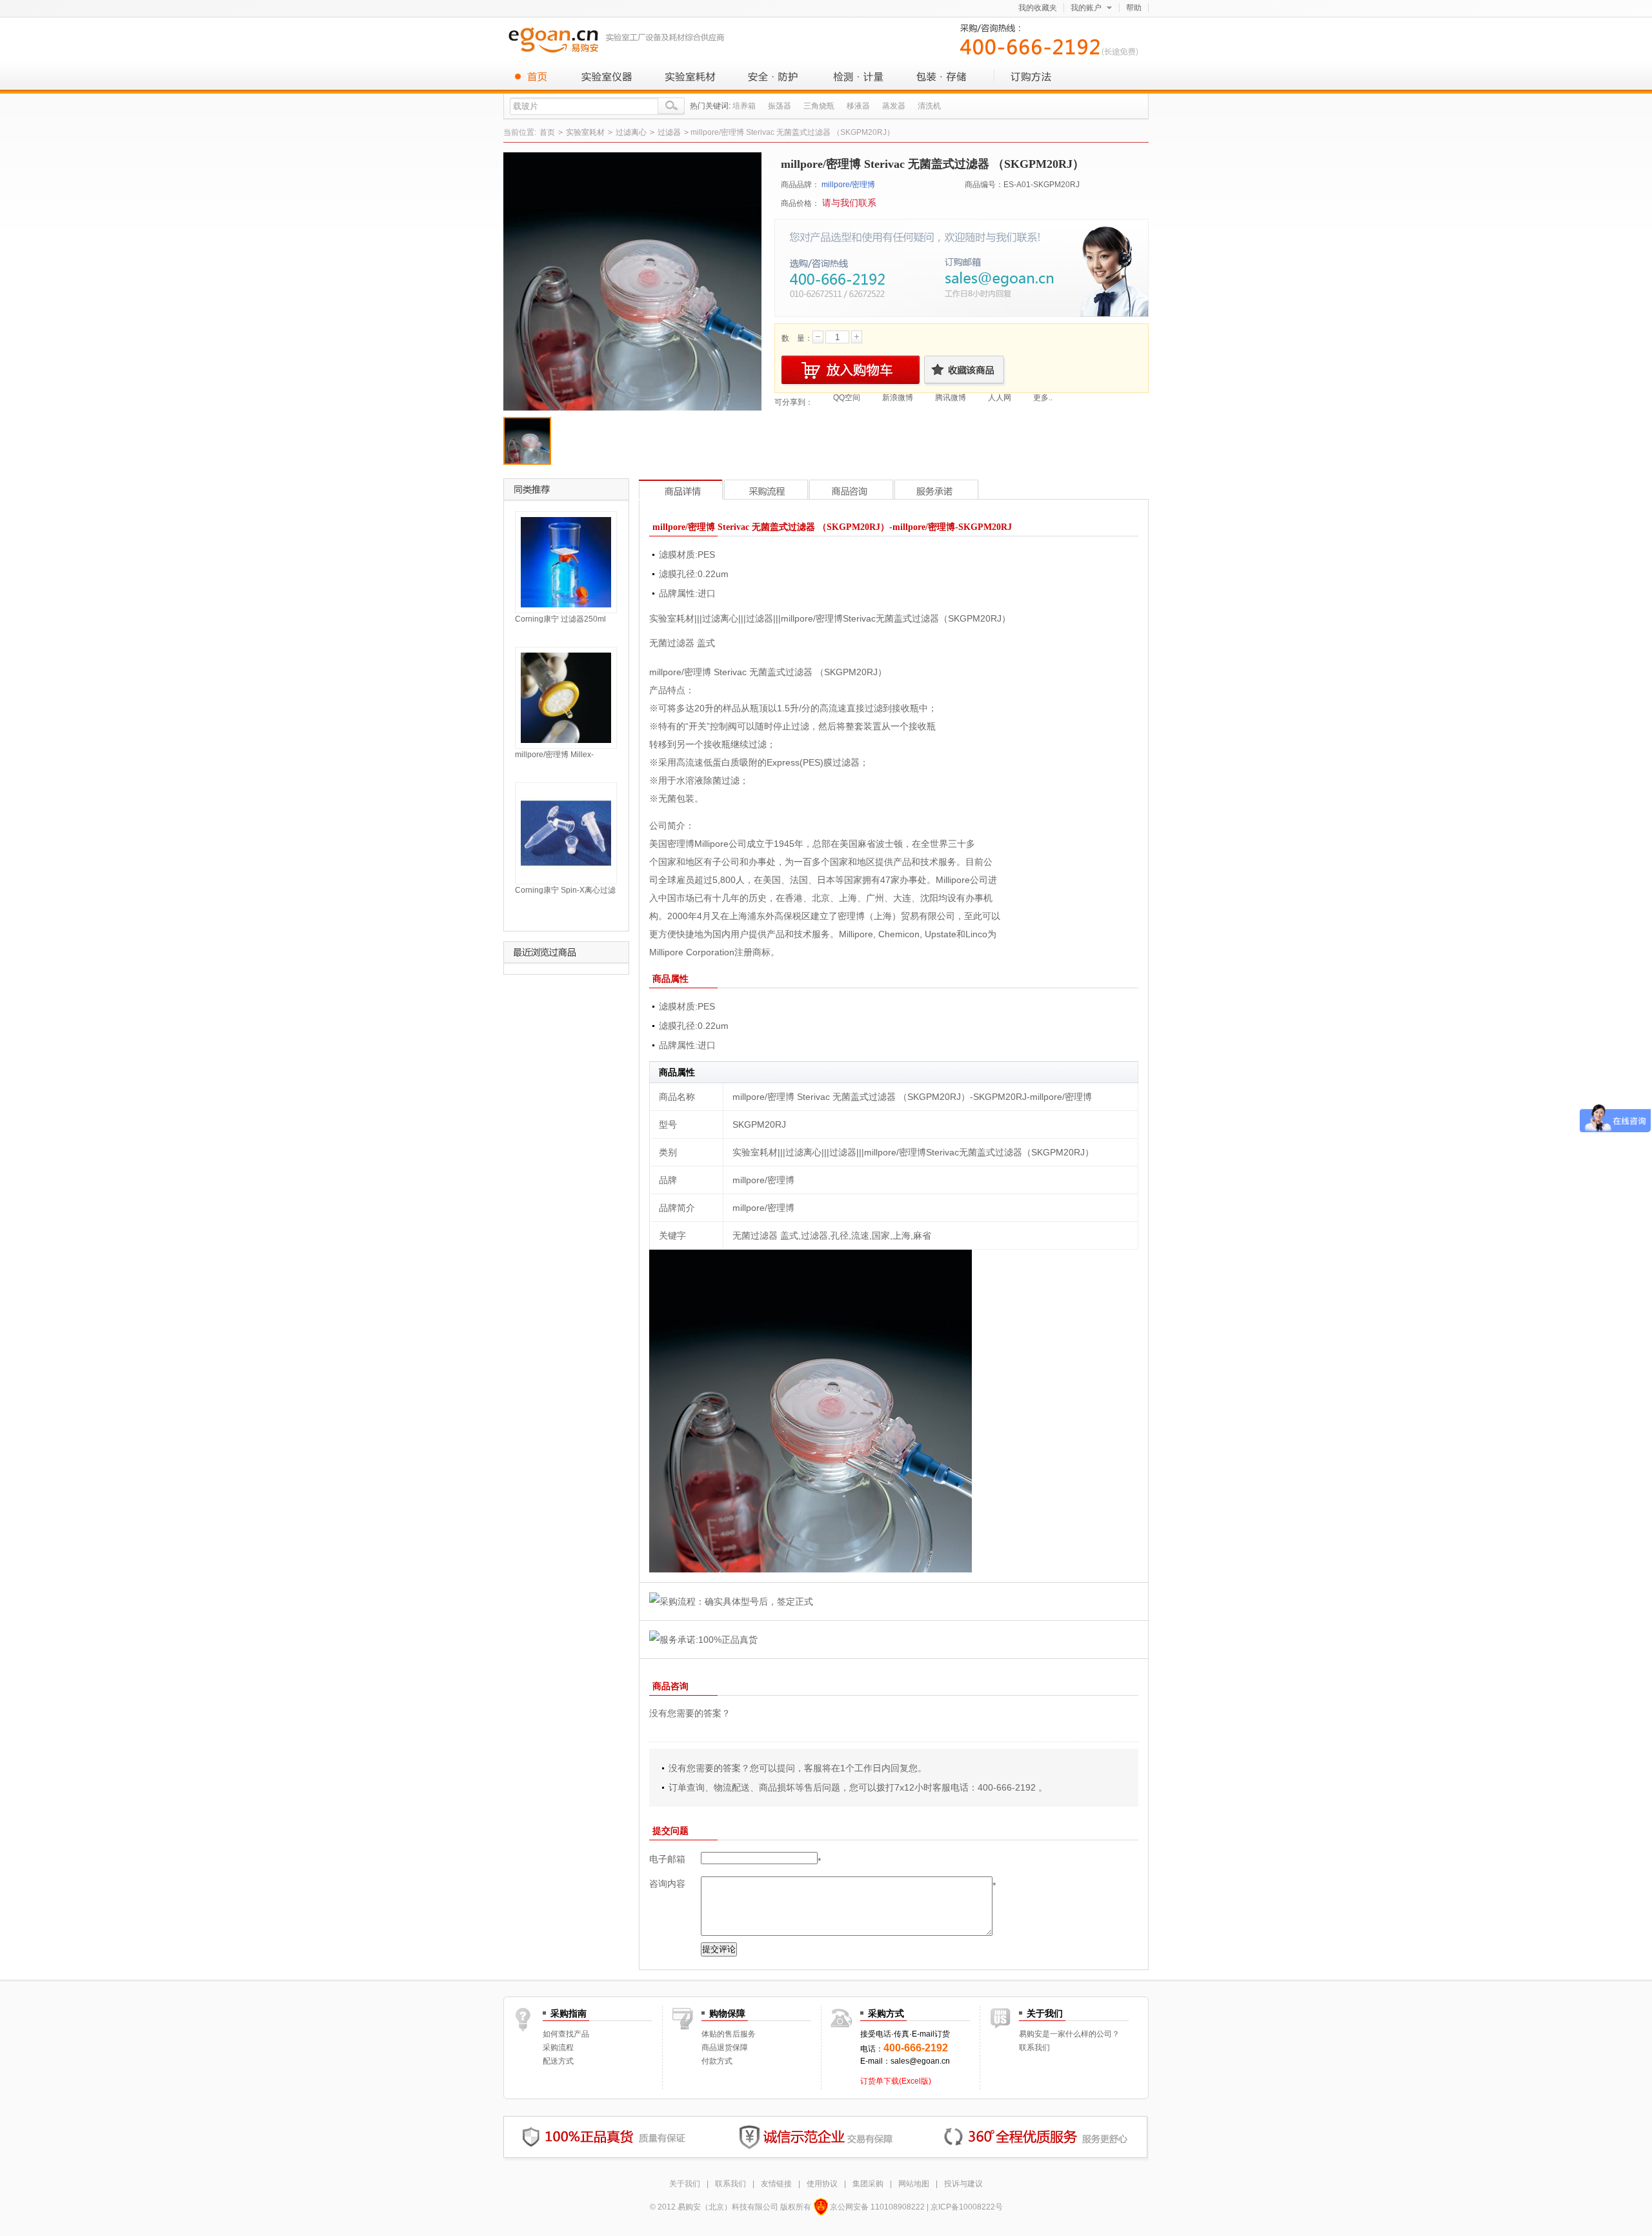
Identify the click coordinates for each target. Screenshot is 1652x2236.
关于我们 (685, 2184)
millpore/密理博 (848, 185)
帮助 (1134, 8)
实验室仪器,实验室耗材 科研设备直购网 (619, 39)
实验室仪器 (607, 76)
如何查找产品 (566, 2034)
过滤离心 (631, 132)
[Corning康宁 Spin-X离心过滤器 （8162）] (566, 833)
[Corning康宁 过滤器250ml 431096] (566, 562)
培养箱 (744, 106)
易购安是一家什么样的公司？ (1069, 2034)
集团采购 (868, 2184)
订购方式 (1026, 76)
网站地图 (914, 2184)
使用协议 (822, 2184)
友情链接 (776, 2184)
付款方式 (717, 2061)
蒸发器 (894, 106)
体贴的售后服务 (729, 2034)
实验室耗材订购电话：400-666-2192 (1052, 38)
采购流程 (558, 2048)
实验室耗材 (690, 76)
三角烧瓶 (819, 106)
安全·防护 (774, 76)
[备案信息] (821, 2207)
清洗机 (929, 106)
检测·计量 (858, 76)
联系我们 (1034, 2048)
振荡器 (780, 106)
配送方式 (558, 2061)
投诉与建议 (963, 2184)
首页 (536, 76)
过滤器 (669, 132)
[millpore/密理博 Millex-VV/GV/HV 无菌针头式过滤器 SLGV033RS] (566, 697)
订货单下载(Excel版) (896, 2081)
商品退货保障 (725, 2048)
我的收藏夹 (1038, 8)
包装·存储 (942, 76)
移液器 (858, 106)
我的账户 (1086, 8)
